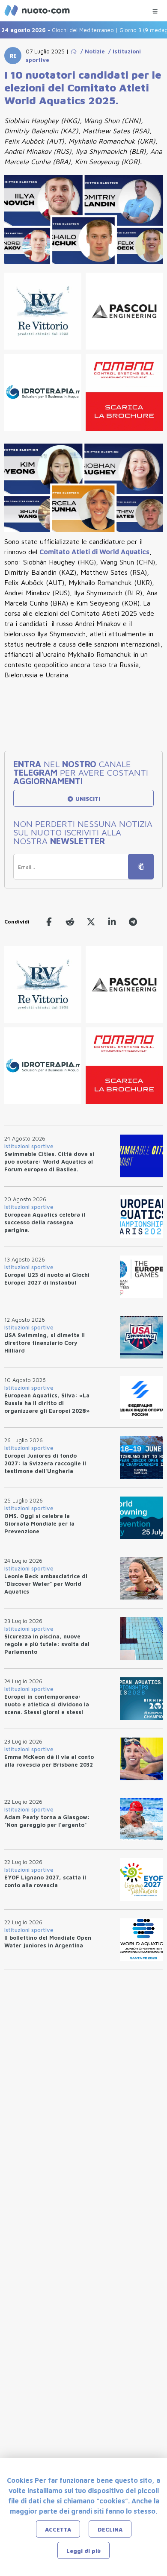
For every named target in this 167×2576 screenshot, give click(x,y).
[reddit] (70, 922)
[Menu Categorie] (155, 9)
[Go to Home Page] (74, 51)
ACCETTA (58, 2529)
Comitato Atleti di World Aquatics (94, 552)
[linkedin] (112, 922)
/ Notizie (91, 51)
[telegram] (133, 922)
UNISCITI (87, 799)
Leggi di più (83, 2551)
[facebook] (49, 922)
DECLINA (110, 2529)
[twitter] (91, 922)
